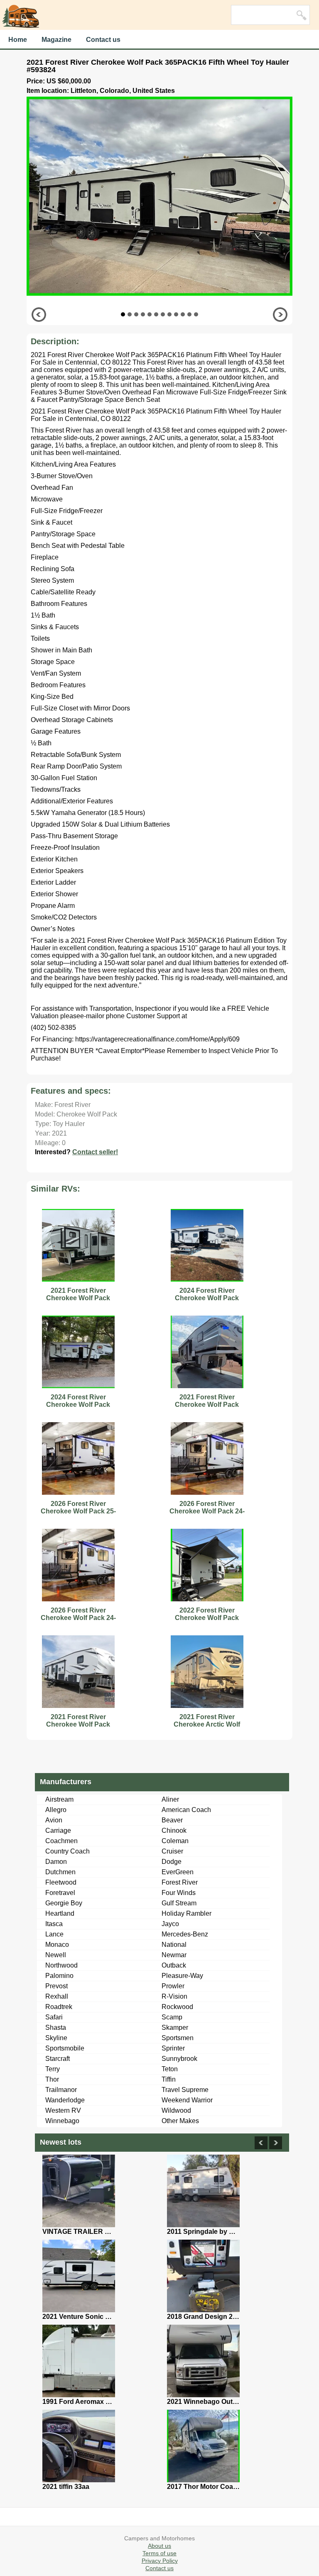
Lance (54, 1934)
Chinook (174, 1830)
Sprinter (173, 2048)
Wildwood (176, 2110)
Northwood (61, 1965)
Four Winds (179, 1893)
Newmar (174, 1955)
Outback (174, 1965)
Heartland (60, 1913)
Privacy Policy (160, 2561)
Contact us (103, 40)
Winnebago (62, 2121)
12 (196, 314)
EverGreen (178, 1872)
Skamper (175, 2027)
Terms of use (159, 2553)
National (174, 1945)
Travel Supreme (185, 2090)
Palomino (59, 1976)
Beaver (172, 1820)
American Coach (186, 1810)
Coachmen (61, 1841)
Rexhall (57, 1996)
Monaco (57, 1945)
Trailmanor (61, 2090)
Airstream (59, 1799)
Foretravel (60, 1893)
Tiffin (169, 2079)
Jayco (170, 1924)
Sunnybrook (179, 2059)
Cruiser (172, 1851)
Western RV (63, 2110)
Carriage (58, 1830)
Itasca (54, 1924)
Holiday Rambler (186, 1913)
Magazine (56, 40)
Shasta (56, 2027)
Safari (54, 2017)
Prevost (56, 1986)
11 (189, 314)
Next (280, 315)
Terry (53, 2069)
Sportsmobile (65, 2048)
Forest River (180, 1882)
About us (159, 2546)
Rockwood (177, 2007)
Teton (170, 2069)
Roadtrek (59, 2007)
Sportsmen (178, 2038)
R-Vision (174, 1996)
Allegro (56, 1810)
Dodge (172, 1862)
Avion (54, 1820)
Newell (56, 1955)
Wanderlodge (65, 2100)
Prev (39, 315)
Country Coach (67, 1851)
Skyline (56, 2038)
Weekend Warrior (187, 2100)
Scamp (172, 2017)
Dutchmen (60, 1872)
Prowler (173, 1986)
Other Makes (180, 2121)
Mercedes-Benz (185, 1934)
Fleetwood (61, 1882)
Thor (52, 2079)
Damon (56, 1862)
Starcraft (58, 2059)
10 (183, 314)
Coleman (175, 1841)
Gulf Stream (179, 1903)
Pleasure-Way (182, 1976)
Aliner (170, 1799)
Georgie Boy (64, 1903)
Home (18, 40)
